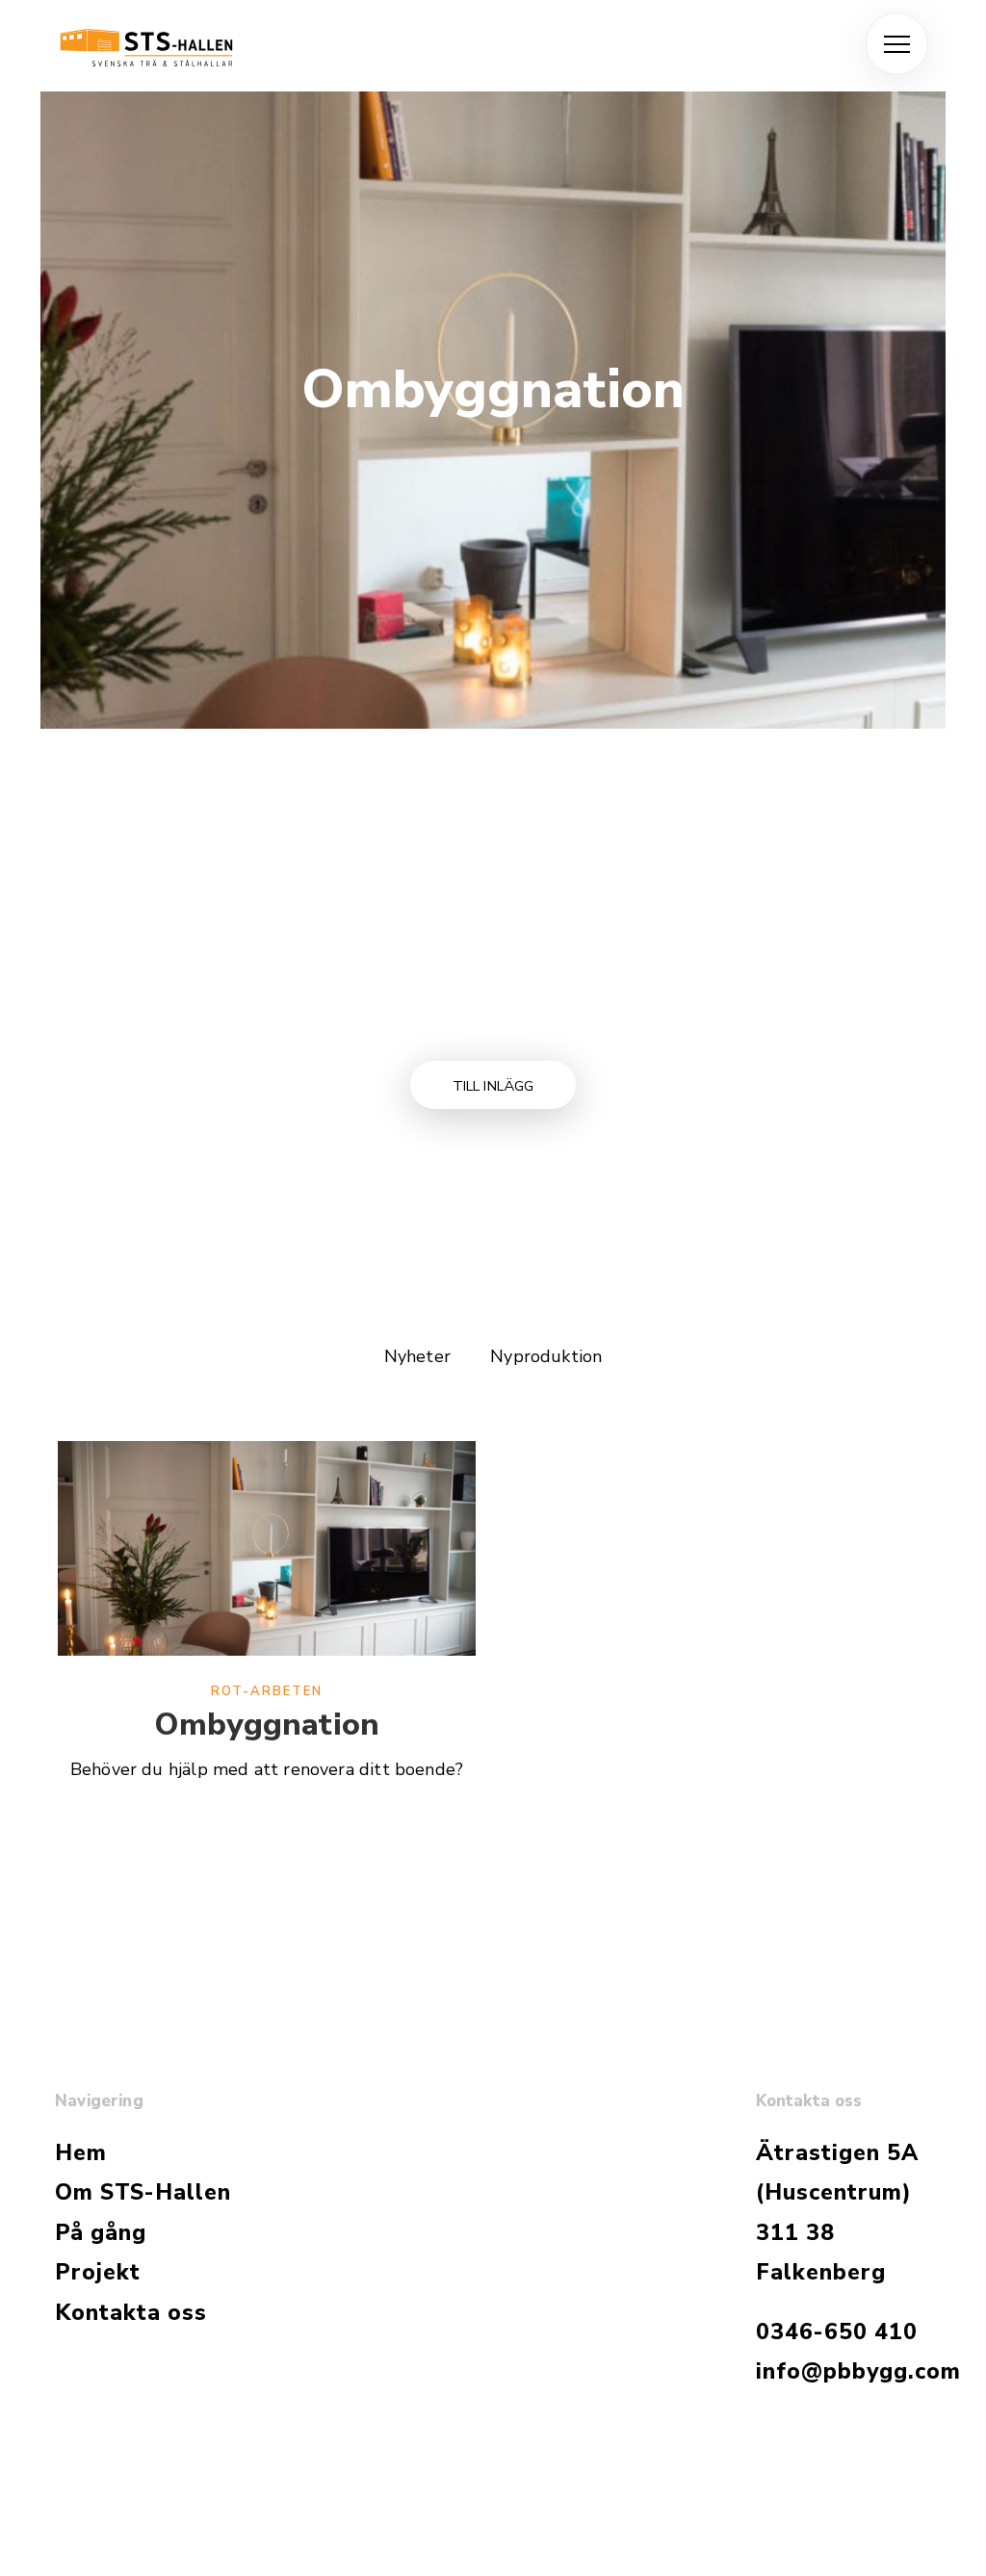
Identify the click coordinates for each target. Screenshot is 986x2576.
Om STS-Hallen (143, 2192)
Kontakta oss (131, 2313)
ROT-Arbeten (267, 1691)
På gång (101, 2233)
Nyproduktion (546, 1356)
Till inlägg (493, 1086)
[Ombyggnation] (267, 1559)
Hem (81, 2153)
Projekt (98, 2272)
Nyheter (417, 1356)
